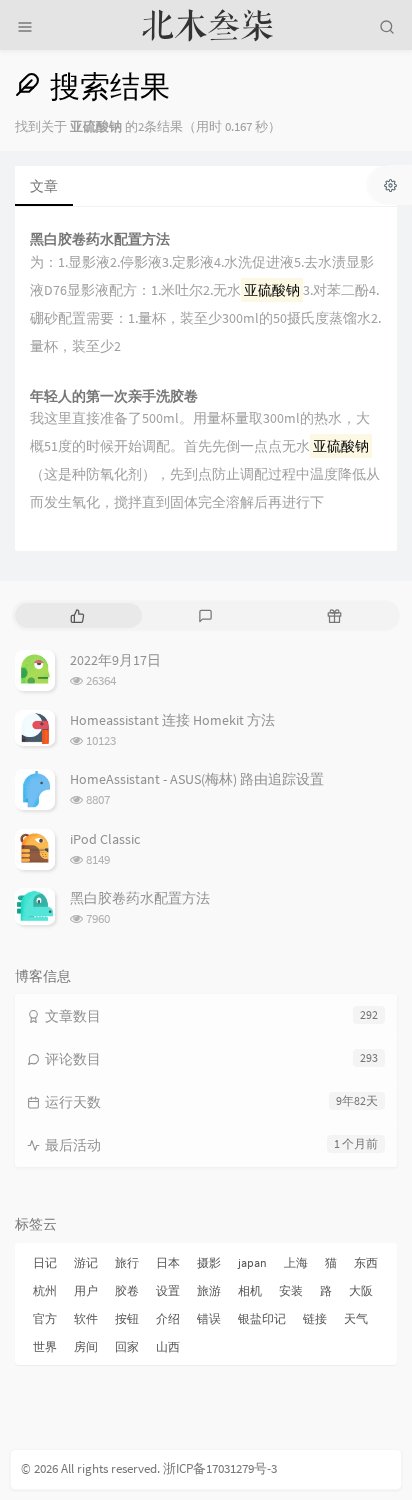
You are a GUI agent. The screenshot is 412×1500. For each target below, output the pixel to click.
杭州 (45, 1290)
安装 (291, 1290)
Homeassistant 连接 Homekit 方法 (172, 720)
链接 (315, 1318)
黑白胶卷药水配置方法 (100, 239)
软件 (86, 1318)
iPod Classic (105, 839)
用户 (86, 1290)
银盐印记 (262, 1318)
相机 (250, 1290)
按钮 (127, 1318)
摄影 (209, 1262)
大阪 (361, 1290)
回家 (127, 1346)
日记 (45, 1262)
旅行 (127, 1262)
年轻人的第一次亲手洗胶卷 (114, 396)
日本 (168, 1262)
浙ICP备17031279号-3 (220, 1468)
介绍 (168, 1318)
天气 (356, 1318)
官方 (45, 1318)
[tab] (77, 615)
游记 (86, 1262)
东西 (366, 1262)
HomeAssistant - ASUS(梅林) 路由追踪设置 (197, 779)
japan (252, 1262)
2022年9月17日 (115, 660)
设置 (168, 1290)
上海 (296, 1262)
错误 (209, 1318)
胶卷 (127, 1290)
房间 (86, 1346)
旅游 (209, 1290)
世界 (45, 1346)
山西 (168, 1346)
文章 (44, 186)
